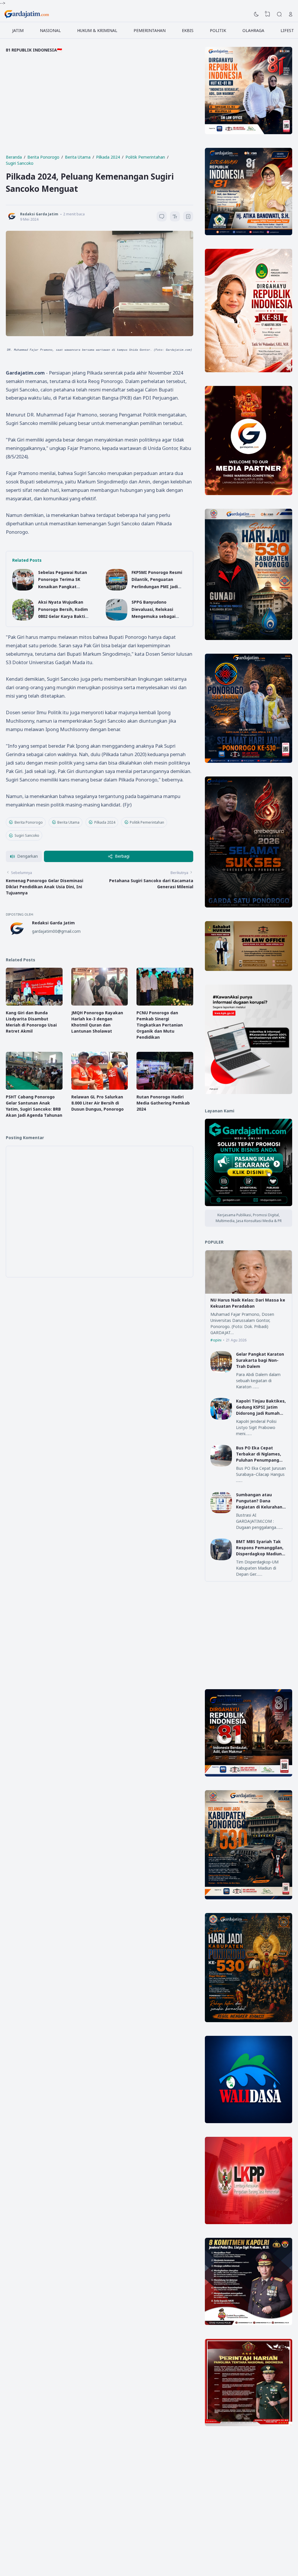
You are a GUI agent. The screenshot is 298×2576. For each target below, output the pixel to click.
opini (217, 1340)
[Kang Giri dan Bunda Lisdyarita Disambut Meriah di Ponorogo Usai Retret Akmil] (34, 1004)
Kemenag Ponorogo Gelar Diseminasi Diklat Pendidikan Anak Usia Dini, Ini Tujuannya (45, 887)
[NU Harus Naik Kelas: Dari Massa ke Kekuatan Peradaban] (249, 1292)
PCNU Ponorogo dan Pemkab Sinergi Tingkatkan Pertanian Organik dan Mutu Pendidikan (160, 1025)
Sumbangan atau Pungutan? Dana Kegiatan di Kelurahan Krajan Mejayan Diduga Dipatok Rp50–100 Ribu (260, 1507)
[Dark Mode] (256, 14)
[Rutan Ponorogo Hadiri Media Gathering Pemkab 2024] (165, 1088)
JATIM (18, 30)
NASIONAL (50, 30)
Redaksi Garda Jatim (53, 923)
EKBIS (188, 30)
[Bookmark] (188, 217)
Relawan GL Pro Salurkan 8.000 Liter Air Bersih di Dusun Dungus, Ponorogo (97, 1103)
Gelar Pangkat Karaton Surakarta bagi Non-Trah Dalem (260, 1360)
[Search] (279, 14)
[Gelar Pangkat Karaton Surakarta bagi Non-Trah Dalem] (221, 1371)
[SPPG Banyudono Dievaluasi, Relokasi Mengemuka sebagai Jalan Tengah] (117, 619)
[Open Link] (291, 14)
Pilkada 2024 (105, 822)
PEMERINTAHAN (150, 30)
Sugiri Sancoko (27, 835)
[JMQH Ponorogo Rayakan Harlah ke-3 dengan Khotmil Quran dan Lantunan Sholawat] (100, 1004)
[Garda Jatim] (27, 14)
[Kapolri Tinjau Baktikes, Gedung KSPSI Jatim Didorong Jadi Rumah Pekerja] (221, 1418)
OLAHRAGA (253, 30)
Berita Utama (68, 822)
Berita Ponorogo (29, 822)
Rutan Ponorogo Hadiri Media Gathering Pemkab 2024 (163, 1103)
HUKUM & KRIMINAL (97, 30)
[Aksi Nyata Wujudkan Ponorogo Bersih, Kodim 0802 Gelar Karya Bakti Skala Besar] (23, 619)
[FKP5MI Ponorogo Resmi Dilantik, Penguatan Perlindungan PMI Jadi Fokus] (117, 589)
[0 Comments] (162, 216)
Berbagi (122, 856)
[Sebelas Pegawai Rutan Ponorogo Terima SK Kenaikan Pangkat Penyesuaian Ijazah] (23, 589)
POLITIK (218, 30)
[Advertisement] (100, 107)
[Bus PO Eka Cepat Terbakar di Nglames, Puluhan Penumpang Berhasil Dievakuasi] (221, 1465)
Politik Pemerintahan (147, 822)
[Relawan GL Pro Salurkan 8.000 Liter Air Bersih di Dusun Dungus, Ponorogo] (100, 1088)
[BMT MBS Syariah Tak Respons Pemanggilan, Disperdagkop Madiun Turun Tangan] (221, 1559)
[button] (24, 856)
